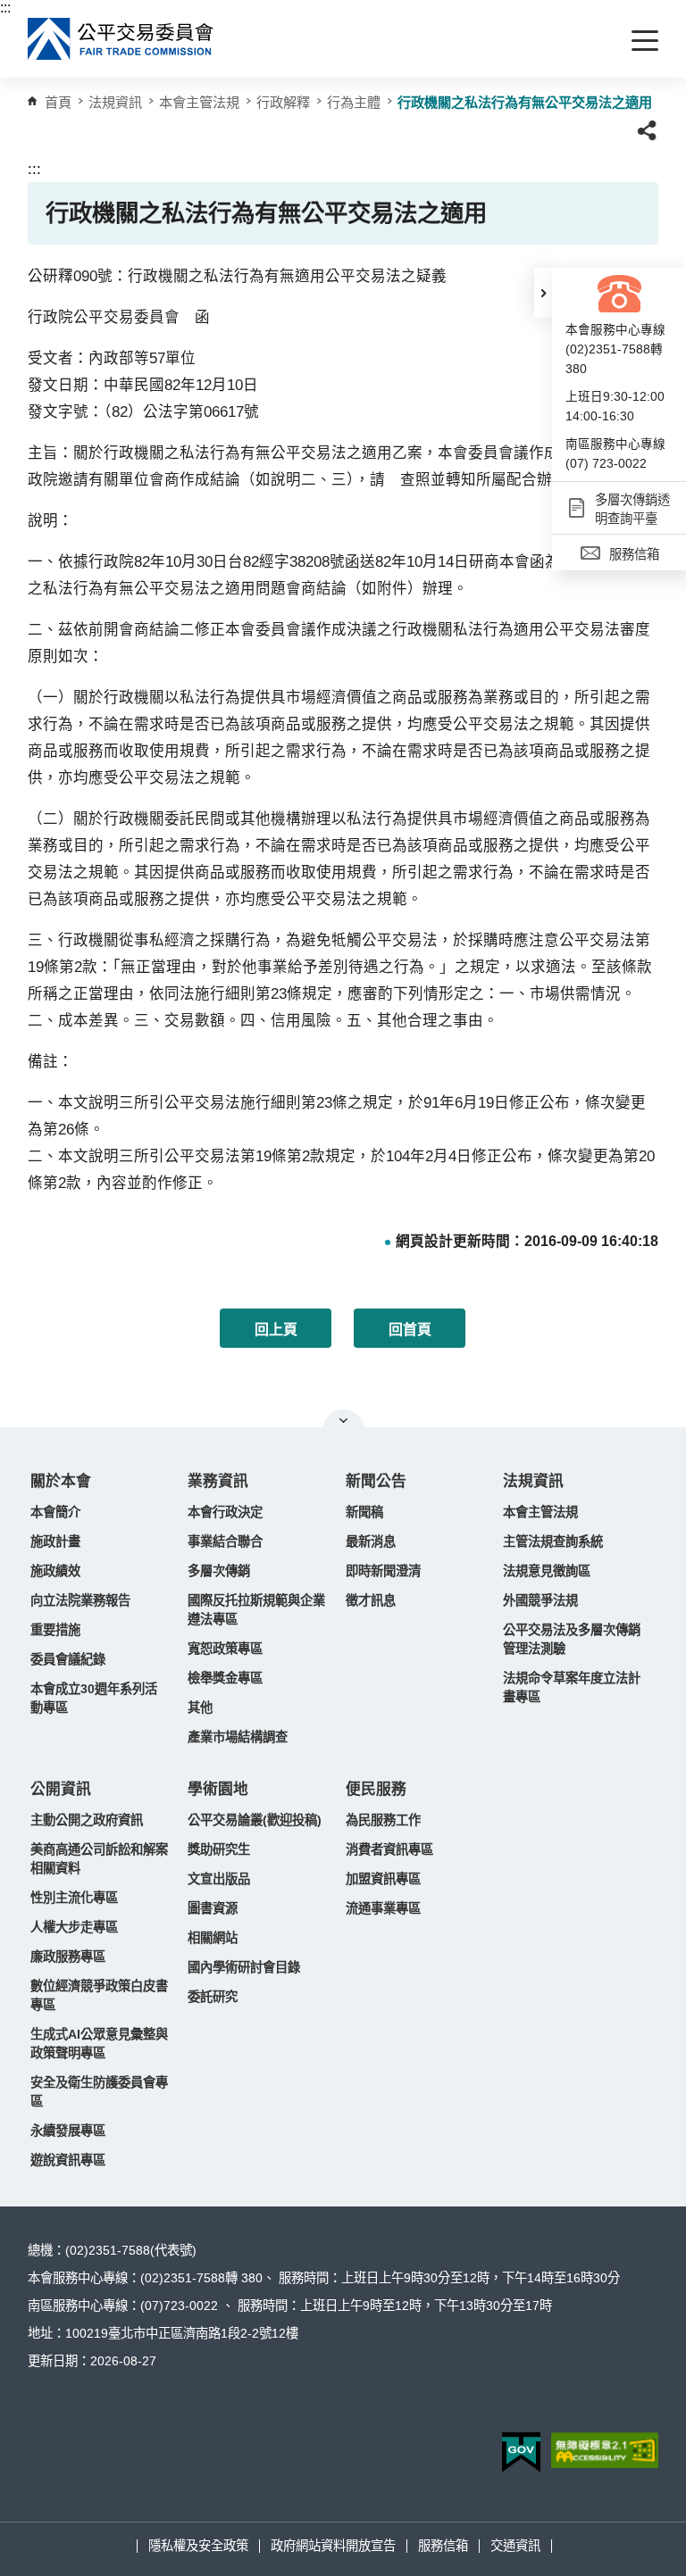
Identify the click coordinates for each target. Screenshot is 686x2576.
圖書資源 (213, 1908)
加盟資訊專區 (383, 1879)
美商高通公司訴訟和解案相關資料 (99, 1859)
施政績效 (55, 1571)
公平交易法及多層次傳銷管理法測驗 (572, 1639)
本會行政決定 (225, 1512)
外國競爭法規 (540, 1600)
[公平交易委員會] (121, 39)
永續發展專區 (68, 2131)
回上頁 (276, 1330)
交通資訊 (515, 2546)
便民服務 (376, 1789)
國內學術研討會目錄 (244, 1967)
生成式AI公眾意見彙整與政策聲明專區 (99, 2044)
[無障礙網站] (605, 2450)
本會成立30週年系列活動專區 (94, 1698)
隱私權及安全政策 (198, 2546)
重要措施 (55, 1630)
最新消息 (371, 1541)
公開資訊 (61, 1789)
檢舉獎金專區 (225, 1678)
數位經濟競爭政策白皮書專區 (99, 1995)
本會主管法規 (199, 102)
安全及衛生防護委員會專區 (99, 2092)
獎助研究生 (219, 1849)
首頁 (58, 102)
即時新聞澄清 (383, 1571)
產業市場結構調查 (238, 1737)
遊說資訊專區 (68, 2160)
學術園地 (218, 1789)
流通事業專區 (383, 1908)
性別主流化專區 (74, 1898)
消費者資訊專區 (389, 1849)
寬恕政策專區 (225, 1649)
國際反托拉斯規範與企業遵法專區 (256, 1610)
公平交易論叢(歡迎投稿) (255, 1820)
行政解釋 (283, 102)
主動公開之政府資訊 (87, 1820)
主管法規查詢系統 (553, 1541)
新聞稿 (364, 1512)
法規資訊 (533, 1481)
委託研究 (213, 1997)
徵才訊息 (371, 1600)
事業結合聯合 (225, 1541)
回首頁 (410, 1330)
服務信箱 (443, 2546)
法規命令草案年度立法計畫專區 (572, 1687)
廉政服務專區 (68, 1957)
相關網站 (213, 1938)
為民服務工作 (383, 1820)
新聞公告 (376, 1481)
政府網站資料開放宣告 (333, 2546)
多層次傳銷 (219, 1571)
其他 (200, 1708)
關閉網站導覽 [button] (343, 1420)
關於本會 (61, 1481)
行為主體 (354, 102)
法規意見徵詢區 (547, 1571)
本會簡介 (55, 1512)
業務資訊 (218, 1481)
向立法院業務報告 (80, 1600)
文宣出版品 (219, 1879)
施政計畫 (55, 1541)
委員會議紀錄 (68, 1659)
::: (5, 8)
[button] (543, 293)
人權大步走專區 (74, 1927)
